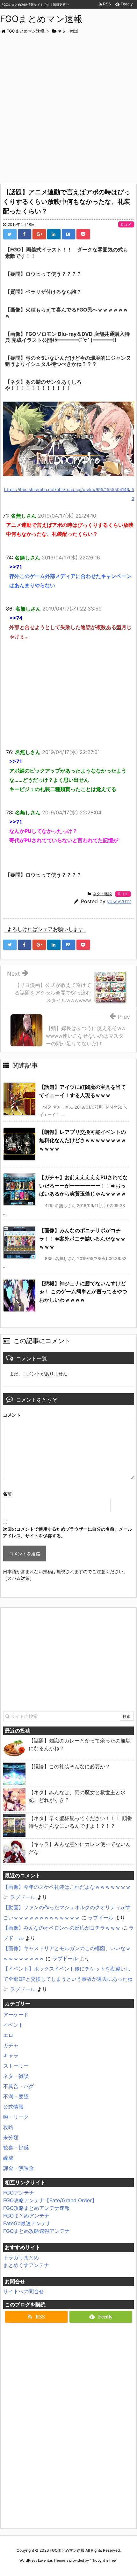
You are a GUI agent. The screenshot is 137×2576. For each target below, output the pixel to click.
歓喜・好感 (16, 2148)
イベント (13, 2025)
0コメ (126, 224)
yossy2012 (119, 901)
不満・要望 (16, 2096)
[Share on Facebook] (25, 234)
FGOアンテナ (19, 2193)
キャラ (11, 2056)
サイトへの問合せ (24, 2291)
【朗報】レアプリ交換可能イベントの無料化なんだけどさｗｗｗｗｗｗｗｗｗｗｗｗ (83, 1140)
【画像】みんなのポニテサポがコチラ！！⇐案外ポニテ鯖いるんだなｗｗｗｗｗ (82, 1238)
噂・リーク (16, 2117)
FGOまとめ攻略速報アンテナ (36, 2231)
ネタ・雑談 (102, 894)
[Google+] (39, 234)
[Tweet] (10, 234)
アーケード (16, 2015)
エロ (8, 2035)
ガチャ (11, 2045)
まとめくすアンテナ (26, 2265)
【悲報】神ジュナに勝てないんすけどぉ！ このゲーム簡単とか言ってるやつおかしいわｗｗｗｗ (83, 1292)
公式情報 (13, 2107)
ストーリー (16, 2066)
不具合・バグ (18, 2086)
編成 (8, 2158)
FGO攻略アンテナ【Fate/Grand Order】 (50, 2200)
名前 (7, 1494)
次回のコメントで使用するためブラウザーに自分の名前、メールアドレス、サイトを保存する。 (68, 1532)
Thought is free (103, 2560)
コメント (12, 1415)
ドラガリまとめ (21, 2257)
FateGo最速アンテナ (27, 2223)
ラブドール (23, 1897)
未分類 (11, 2137)
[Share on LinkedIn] (54, 234)
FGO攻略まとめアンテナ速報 (36, 2208)
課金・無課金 (18, 2168)
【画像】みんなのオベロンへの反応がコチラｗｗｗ (62, 1928)
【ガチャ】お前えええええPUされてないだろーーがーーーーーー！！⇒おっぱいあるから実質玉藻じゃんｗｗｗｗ (83, 1185)
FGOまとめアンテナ (26, 2216)
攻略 (8, 2127)
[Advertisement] (68, 106)
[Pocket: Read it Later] (83, 234)
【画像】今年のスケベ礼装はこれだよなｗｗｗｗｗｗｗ (67, 1887)
